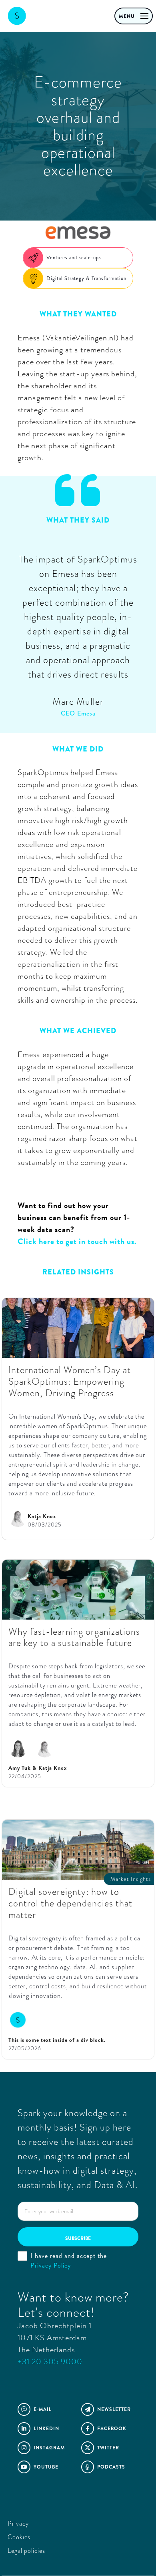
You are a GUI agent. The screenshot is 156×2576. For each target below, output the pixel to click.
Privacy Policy (51, 2265)
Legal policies (26, 2551)
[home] (45, 16)
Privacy (18, 2523)
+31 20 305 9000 (50, 2362)
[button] (134, 16)
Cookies (19, 2537)
